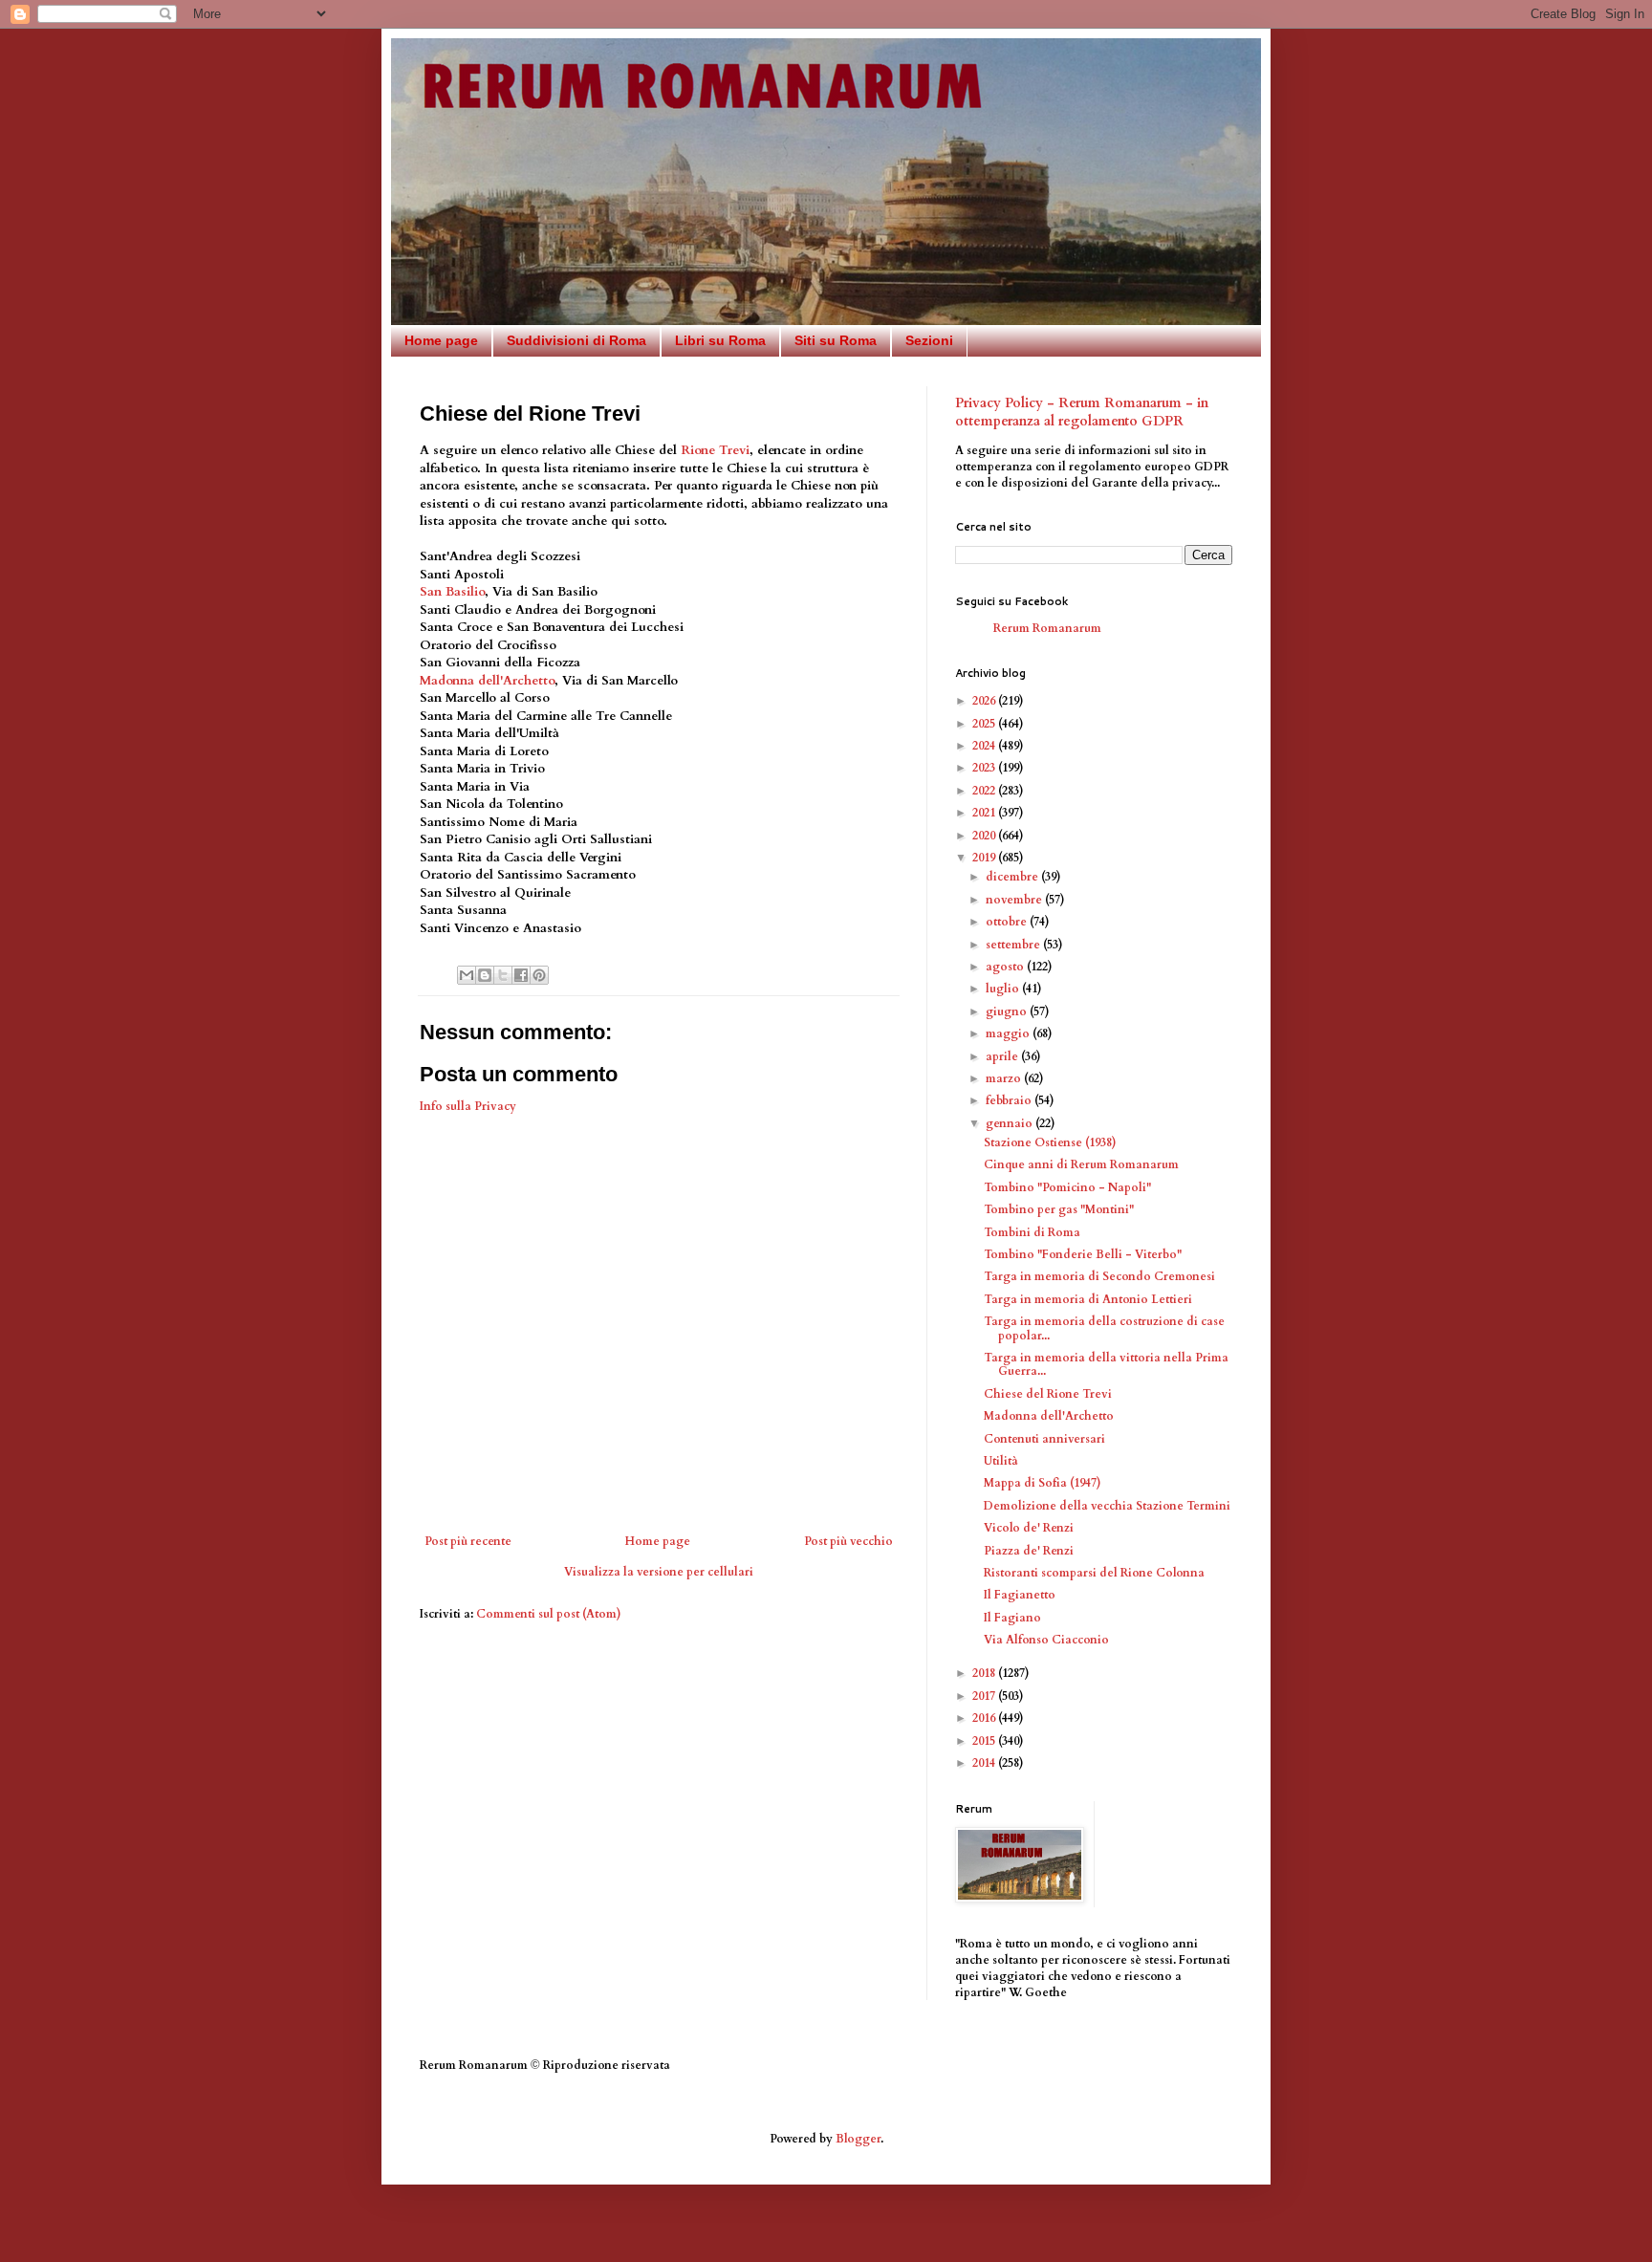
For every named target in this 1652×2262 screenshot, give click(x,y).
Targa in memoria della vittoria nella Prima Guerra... (1106, 1364)
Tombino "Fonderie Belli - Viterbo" (1083, 1254)
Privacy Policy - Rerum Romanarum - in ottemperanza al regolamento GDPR (1082, 413)
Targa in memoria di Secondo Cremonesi (1099, 1276)
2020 (985, 836)
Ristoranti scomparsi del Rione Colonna (1094, 1573)
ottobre (1008, 922)
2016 (985, 1718)
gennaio (1011, 1123)
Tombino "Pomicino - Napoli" (1067, 1187)
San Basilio (452, 592)
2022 (985, 791)
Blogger (858, 2139)
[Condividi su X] (503, 975)
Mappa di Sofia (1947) (1043, 1483)
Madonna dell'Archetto (487, 681)
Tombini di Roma (1032, 1232)
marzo (1005, 1078)
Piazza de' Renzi (1029, 1551)
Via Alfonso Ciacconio (1046, 1640)
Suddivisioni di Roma (576, 340)
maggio (1009, 1033)
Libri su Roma (720, 340)
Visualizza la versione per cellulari (659, 1572)
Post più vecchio (848, 1541)
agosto (1006, 967)
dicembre (1013, 877)
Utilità (1001, 1461)
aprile (1003, 1056)
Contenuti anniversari (1044, 1439)
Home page (441, 340)
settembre (1014, 945)
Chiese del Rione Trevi (1048, 1394)
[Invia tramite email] (467, 975)
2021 (985, 813)
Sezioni (929, 340)
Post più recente (468, 1541)
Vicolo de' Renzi (1029, 1528)
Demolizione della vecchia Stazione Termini (1107, 1506)
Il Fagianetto (1020, 1595)
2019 (985, 858)
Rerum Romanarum (1047, 628)
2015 (985, 1741)
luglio (1004, 989)
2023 (985, 768)
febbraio (1010, 1100)
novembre (1015, 900)
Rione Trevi (715, 450)
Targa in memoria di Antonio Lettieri (1088, 1299)
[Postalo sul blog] (485, 975)
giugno (1008, 1011)
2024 (985, 746)
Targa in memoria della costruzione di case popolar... (1104, 1328)
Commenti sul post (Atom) (549, 1614)
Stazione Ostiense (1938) (1050, 1142)
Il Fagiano (1012, 1618)
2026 (985, 701)
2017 (985, 1696)
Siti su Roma (836, 340)
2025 (985, 724)
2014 (985, 1763)
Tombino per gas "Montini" (1059, 1209)
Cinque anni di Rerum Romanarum (1081, 1164)
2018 (985, 1673)
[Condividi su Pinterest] (539, 975)
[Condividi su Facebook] (521, 975)
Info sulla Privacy (468, 1106)
